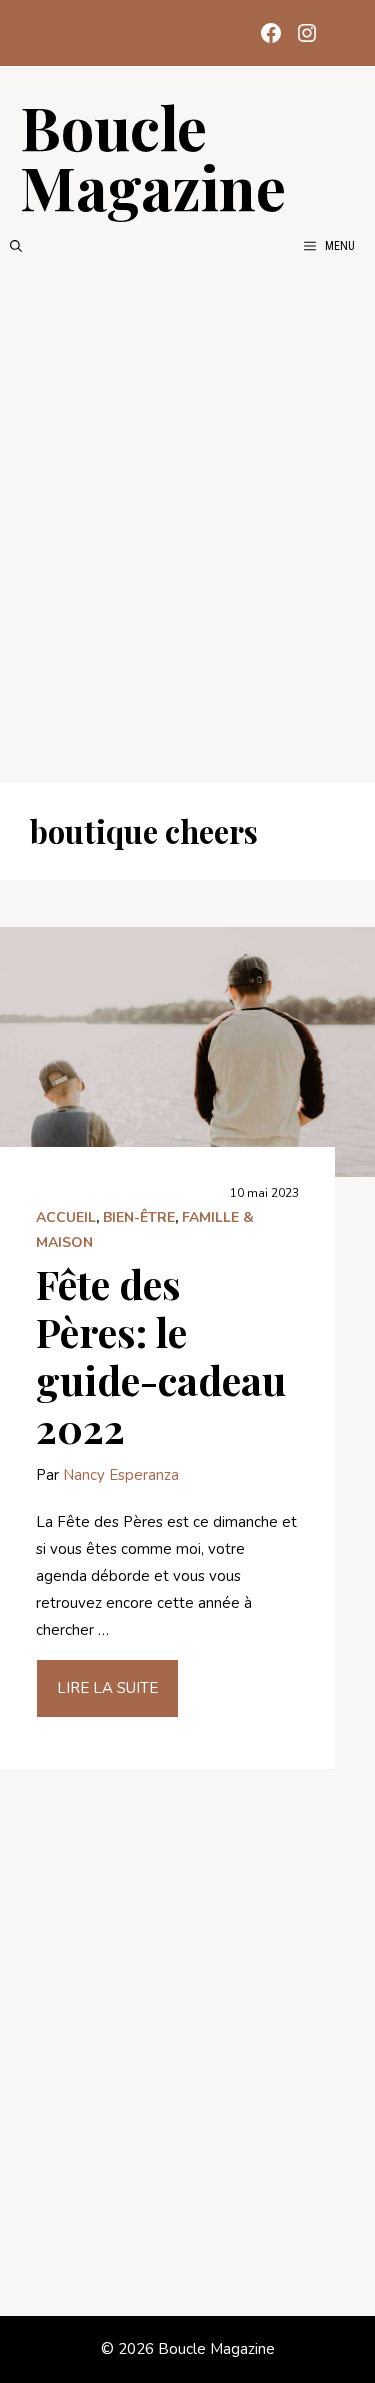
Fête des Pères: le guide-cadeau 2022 (161, 1355)
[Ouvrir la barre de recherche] (16, 246)
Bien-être (139, 1217)
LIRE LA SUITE (107, 1688)
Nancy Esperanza (121, 1475)
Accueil (66, 1217)
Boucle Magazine (153, 156)
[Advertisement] (187, 519)
